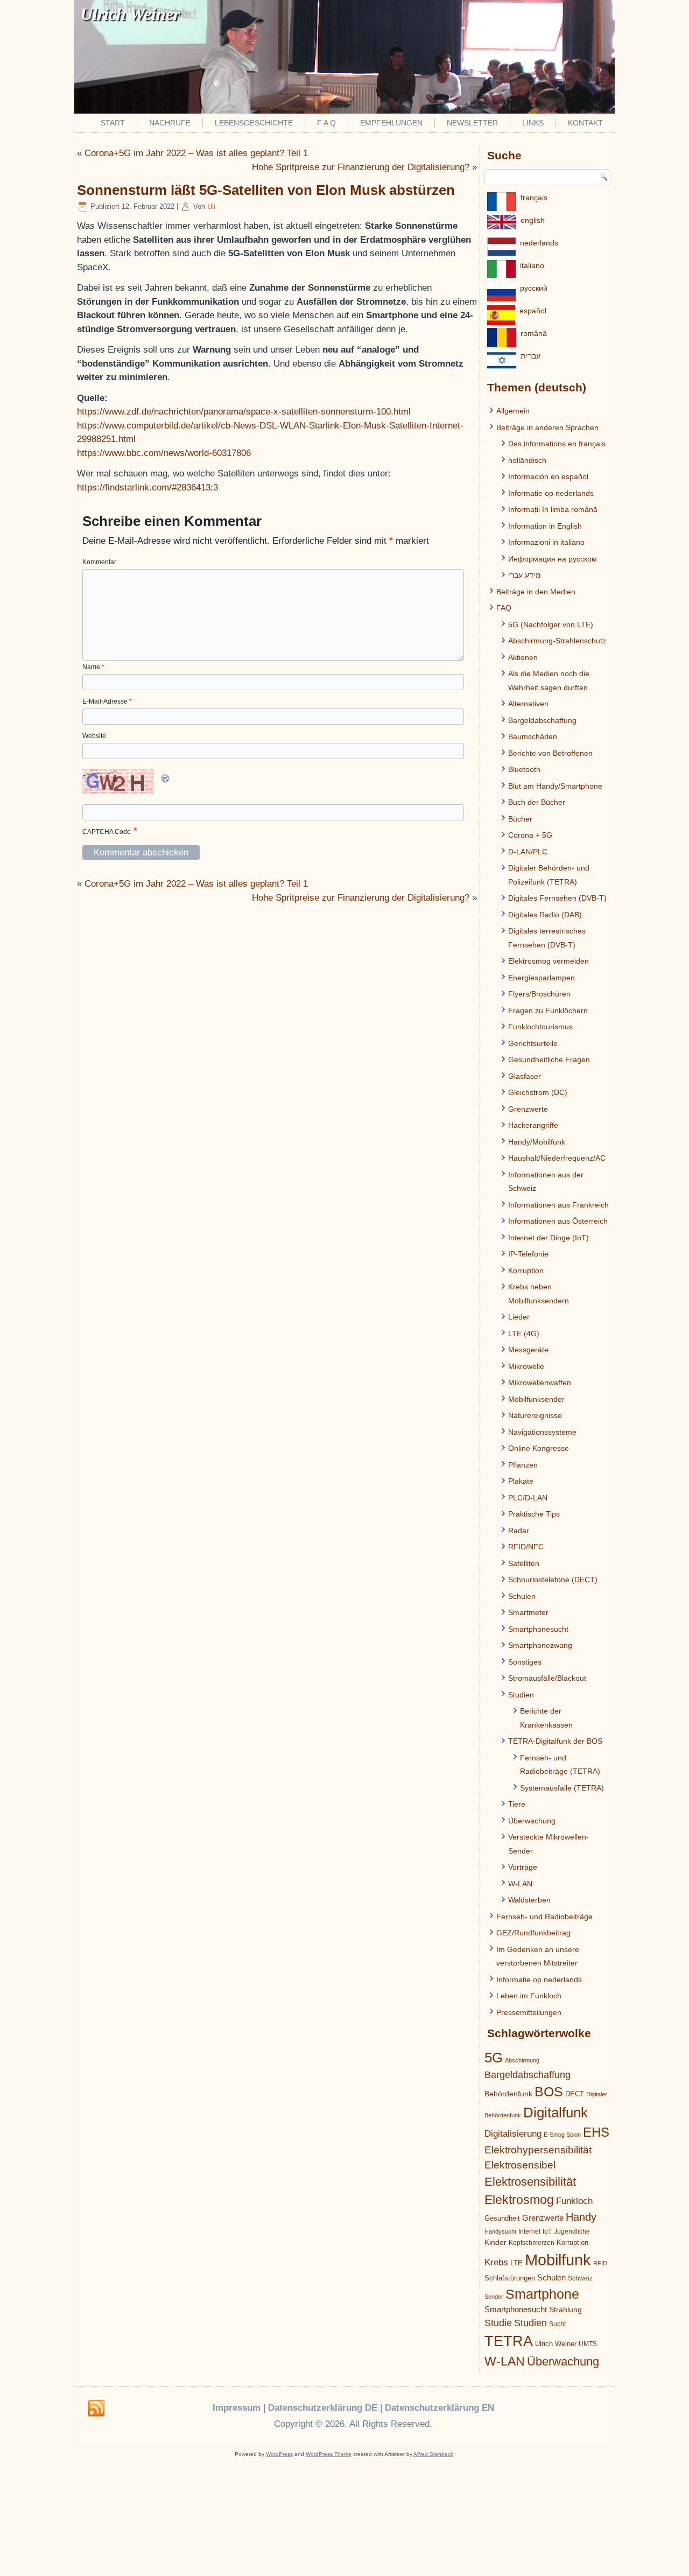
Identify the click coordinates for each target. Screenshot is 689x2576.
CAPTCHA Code (107, 832)
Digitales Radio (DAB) (545, 915)
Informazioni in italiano (546, 542)
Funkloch (574, 2201)
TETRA (509, 2341)
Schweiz (580, 2278)
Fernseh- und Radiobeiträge (544, 1917)
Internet (529, 2231)
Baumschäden (533, 736)
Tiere (517, 1804)
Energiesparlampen (542, 978)
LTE (516, 2263)
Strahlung (565, 2310)
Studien (521, 1695)
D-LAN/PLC (528, 852)
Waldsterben (529, 1900)
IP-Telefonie (528, 1254)
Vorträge (523, 1867)
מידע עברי (525, 575)
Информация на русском (553, 559)
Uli (211, 206)
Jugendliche (572, 2231)
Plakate (521, 1481)
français (534, 198)
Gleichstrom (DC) (538, 1092)
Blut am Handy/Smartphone (555, 786)
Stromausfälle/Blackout (547, 1678)
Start (113, 123)
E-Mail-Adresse (107, 701)
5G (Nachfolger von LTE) (551, 624)
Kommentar (99, 562)
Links (533, 123)
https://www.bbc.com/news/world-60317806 (164, 453)
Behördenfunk (508, 2094)
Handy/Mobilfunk (537, 1142)
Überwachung (532, 1821)
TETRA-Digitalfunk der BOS (555, 1741)
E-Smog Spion (562, 2135)
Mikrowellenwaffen (540, 1382)
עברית (530, 356)
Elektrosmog (519, 2200)
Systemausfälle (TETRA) (562, 1788)
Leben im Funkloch (529, 1996)
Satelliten (524, 1563)
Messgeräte (528, 1350)
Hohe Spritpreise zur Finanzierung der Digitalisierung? (361, 167)
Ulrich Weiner (556, 2344)
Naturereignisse (535, 1415)
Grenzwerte (528, 1109)
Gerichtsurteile (533, 1043)
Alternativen (528, 704)
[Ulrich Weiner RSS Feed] (96, 2409)
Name (93, 667)
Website (94, 736)
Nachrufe (170, 123)
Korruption (526, 1271)
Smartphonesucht (538, 1629)
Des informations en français (557, 444)
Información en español (548, 476)
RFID (600, 2263)
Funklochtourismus (540, 1027)
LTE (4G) (524, 1333)
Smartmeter (528, 1612)
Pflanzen (523, 1465)
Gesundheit (502, 2218)
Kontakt (585, 123)
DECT (575, 2094)
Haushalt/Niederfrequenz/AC (557, 1158)
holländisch (527, 460)
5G (494, 2058)
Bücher (520, 819)
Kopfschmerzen (532, 2243)
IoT (547, 2231)
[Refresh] (166, 782)
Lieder (519, 1317)
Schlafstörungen (510, 2278)
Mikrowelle (526, 1366)
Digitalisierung (513, 2134)
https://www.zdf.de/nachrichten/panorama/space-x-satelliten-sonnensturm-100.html (244, 412)
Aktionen (523, 657)
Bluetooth (524, 769)
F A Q (326, 123)
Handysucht (500, 2231)
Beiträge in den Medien (536, 592)
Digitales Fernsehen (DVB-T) (557, 898)
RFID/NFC (526, 1547)
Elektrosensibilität (530, 2182)
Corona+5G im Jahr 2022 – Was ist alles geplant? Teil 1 (196, 153)
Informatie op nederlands (551, 493)
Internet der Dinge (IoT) (549, 1238)
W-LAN (520, 1884)
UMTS (588, 2344)
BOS (549, 2091)
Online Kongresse (539, 1448)
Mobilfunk (558, 2260)
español (533, 311)
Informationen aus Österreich (558, 1221)
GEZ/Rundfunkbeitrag (533, 1933)
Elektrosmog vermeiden (549, 961)
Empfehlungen (391, 123)
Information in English (545, 526)
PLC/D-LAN (528, 1498)
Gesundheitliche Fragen (549, 1059)
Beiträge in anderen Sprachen (547, 427)
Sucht (557, 2324)
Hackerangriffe (533, 1125)
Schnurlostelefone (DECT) (553, 1580)
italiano (532, 265)
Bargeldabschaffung (542, 720)
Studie (498, 2323)
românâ (534, 333)
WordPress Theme (329, 2454)
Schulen (522, 1596)
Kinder (495, 2242)
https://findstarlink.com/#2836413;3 (147, 487)
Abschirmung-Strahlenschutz (557, 641)
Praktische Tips (534, 1514)
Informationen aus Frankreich (558, 1205)
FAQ (504, 608)
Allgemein (513, 411)
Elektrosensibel (520, 2165)
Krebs (496, 2262)
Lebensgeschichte (254, 123)
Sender (494, 2297)
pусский (534, 288)
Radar (519, 1531)
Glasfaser (525, 1076)
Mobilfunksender (536, 1399)
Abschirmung (522, 2060)
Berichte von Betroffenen (550, 753)
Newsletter (472, 123)
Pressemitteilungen (529, 2012)
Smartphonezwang (540, 1645)
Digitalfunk (556, 2112)
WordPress (279, 2454)
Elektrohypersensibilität (538, 2150)
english (533, 220)
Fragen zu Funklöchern (548, 1010)
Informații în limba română (553, 509)
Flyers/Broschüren (539, 994)
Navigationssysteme (542, 1432)
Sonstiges (525, 1662)
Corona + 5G (530, 835)
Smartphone (542, 2294)
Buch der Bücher (537, 802)
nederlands (539, 243)
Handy (581, 2217)
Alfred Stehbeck (433, 2454)
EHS (596, 2132)
